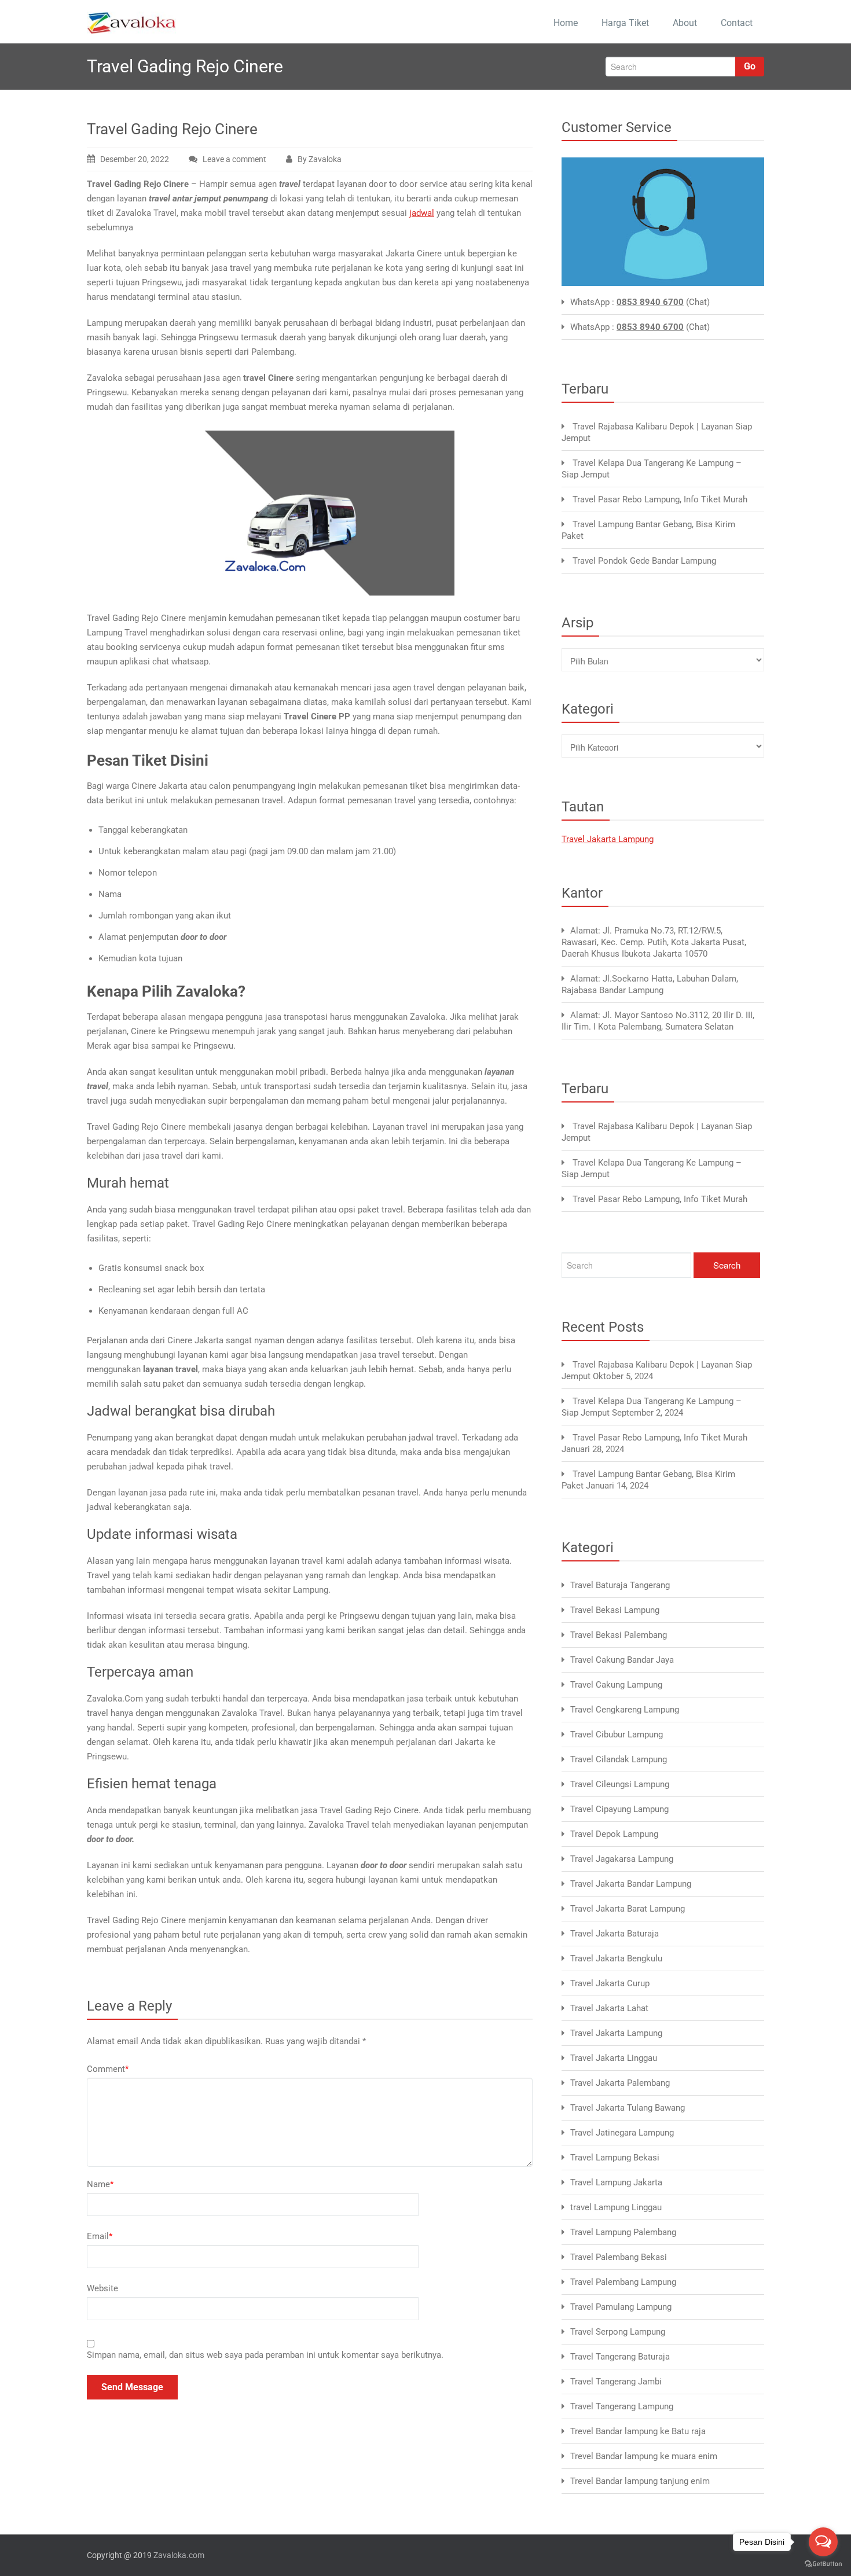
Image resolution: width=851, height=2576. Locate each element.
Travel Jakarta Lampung (608, 839)
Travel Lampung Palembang (623, 2232)
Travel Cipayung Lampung (619, 1809)
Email (100, 2236)
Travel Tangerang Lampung (622, 2406)
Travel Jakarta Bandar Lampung (631, 1884)
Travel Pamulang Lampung (621, 2307)
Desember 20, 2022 (135, 159)
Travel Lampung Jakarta (616, 2182)
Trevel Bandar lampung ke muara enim (644, 2456)
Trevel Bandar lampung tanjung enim (640, 2481)
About (685, 23)
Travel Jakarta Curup (610, 1983)
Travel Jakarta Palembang (620, 2083)
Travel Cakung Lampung (616, 1685)
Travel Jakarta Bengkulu (616, 1958)
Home (566, 23)
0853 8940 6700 (650, 302)
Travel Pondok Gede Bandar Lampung (644, 561)
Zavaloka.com (179, 2555)
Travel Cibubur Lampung (617, 1735)
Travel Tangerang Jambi (616, 2382)
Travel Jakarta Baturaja (615, 1934)
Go (750, 66)
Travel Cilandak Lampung (619, 1759)
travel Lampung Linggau (616, 2207)
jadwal (422, 213)
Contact (737, 23)
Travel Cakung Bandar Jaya (622, 1660)
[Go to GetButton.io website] (823, 2564)
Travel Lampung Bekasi (615, 2158)
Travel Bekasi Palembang (619, 1635)
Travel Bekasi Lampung (615, 1610)
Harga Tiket (625, 23)
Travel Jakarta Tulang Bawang (628, 2108)
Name (100, 2184)
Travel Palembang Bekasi (619, 2257)
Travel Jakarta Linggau (614, 2058)
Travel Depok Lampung (614, 1834)
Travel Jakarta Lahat (609, 2008)
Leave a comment (234, 159)
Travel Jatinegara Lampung (622, 2133)
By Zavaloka (320, 159)
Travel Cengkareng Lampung (625, 1710)
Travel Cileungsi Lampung (620, 1784)
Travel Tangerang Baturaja (620, 2357)
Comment (108, 2069)
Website (102, 2288)
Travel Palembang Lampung (623, 2282)
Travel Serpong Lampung (618, 2332)
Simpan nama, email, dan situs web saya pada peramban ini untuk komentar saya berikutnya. (265, 2355)
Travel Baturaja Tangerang (620, 1585)
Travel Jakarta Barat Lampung (628, 1909)
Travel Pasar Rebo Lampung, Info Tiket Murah (660, 499)
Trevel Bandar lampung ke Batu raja (638, 2431)
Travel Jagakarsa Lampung (622, 1859)
